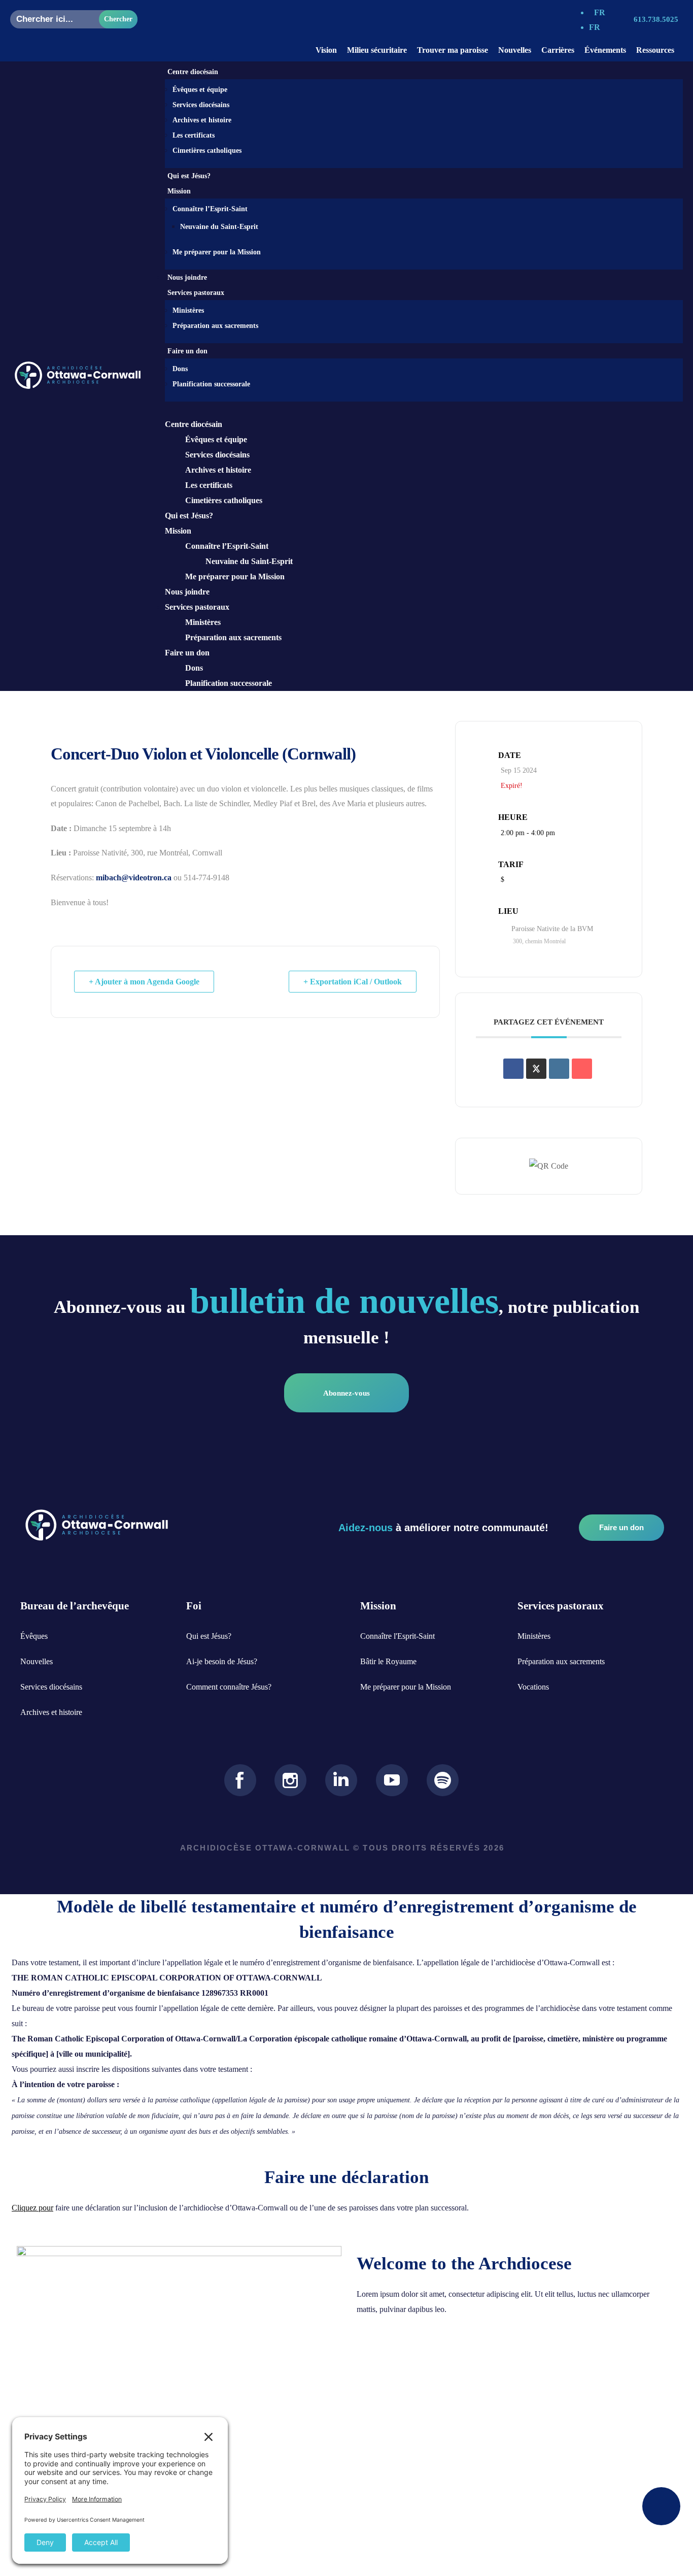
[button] (414, 409)
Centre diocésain (194, 424)
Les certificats (194, 135)
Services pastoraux (197, 607)
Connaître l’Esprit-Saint (210, 209)
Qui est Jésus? (189, 176)
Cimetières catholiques (207, 151)
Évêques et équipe (200, 90)
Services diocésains (201, 105)
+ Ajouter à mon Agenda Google (144, 982)
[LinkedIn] (559, 1069)
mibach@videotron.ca (134, 878)
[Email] (582, 1069)
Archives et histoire (202, 120)
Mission (178, 531)
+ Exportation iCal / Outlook (353, 982)
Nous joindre (187, 277)
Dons (180, 369)
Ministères (188, 310)
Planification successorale (211, 384)
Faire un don (187, 653)
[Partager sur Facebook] (513, 1069)
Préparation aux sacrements (215, 326)
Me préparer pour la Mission (217, 252)
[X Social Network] (536, 1069)
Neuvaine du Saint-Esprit (219, 227)
